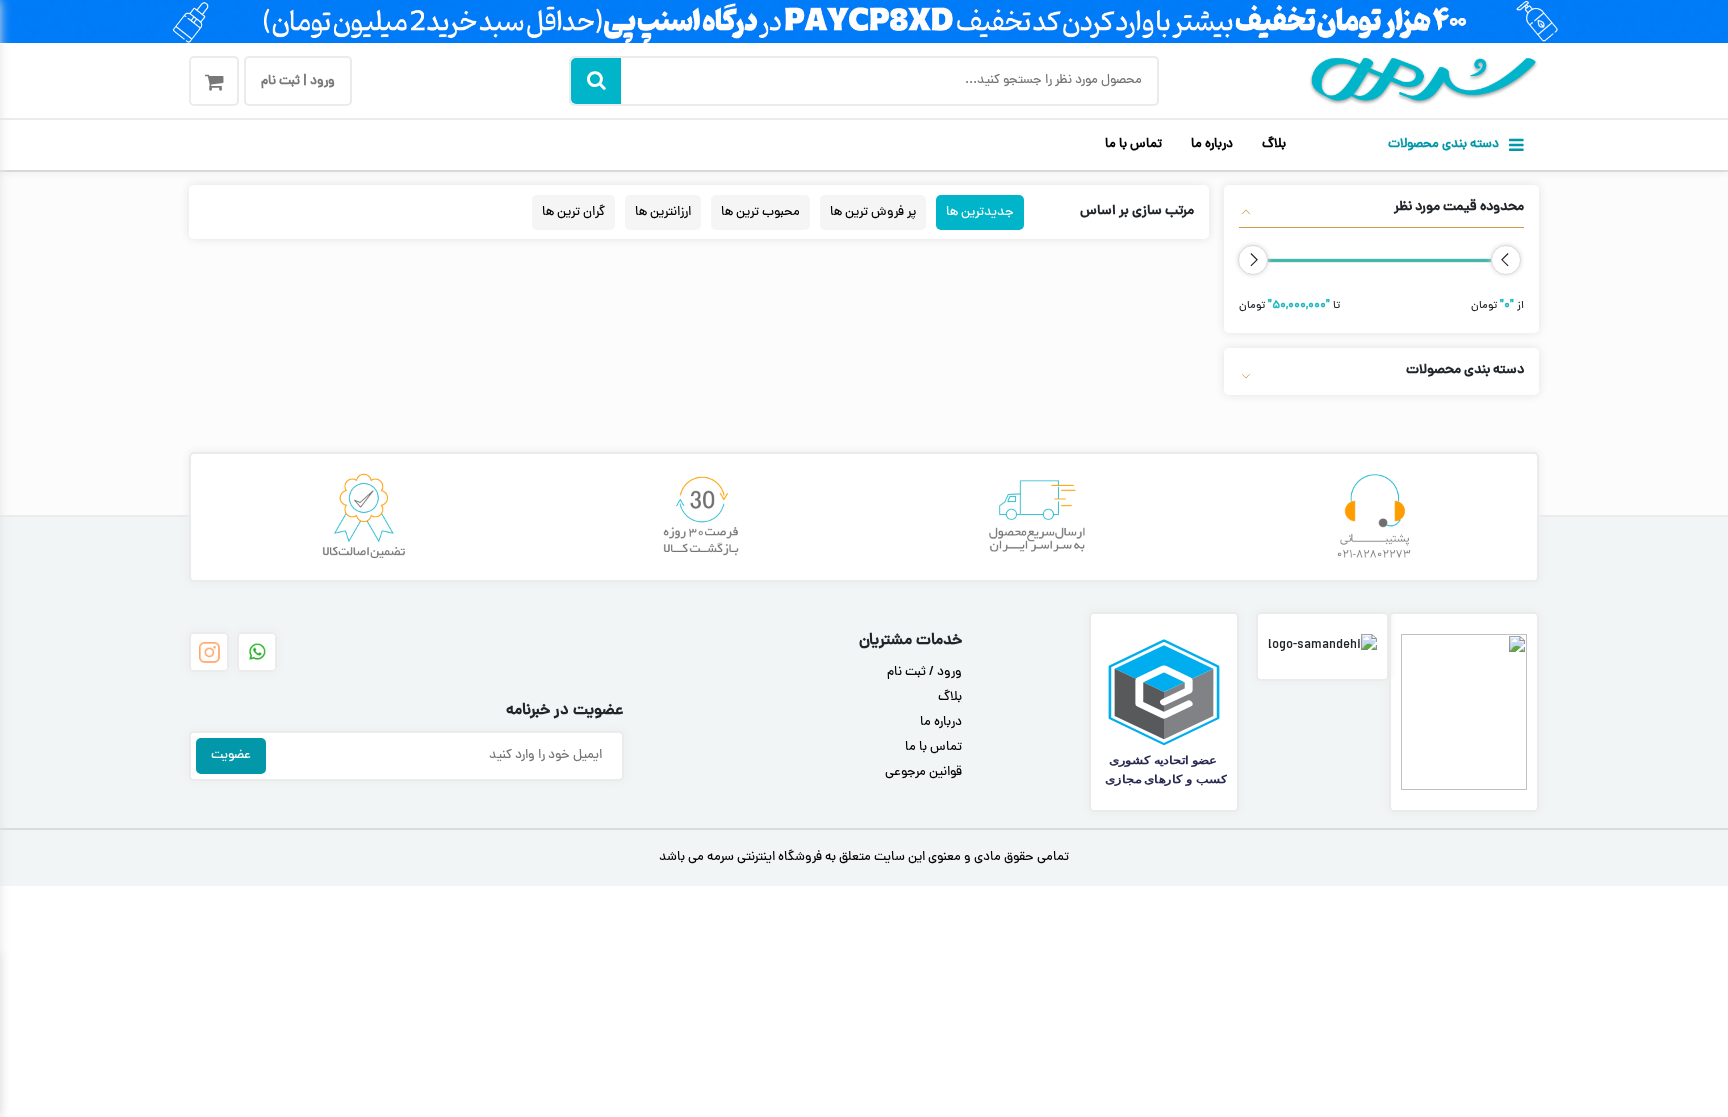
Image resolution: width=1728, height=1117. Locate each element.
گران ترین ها (573, 212)
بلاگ (1274, 145)
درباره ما (1212, 145)
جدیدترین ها (980, 212)
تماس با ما (1133, 145)
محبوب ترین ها (760, 212)
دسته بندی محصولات (1443, 145)
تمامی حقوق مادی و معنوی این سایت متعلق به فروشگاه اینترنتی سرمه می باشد (864, 858)
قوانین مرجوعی (923, 773)
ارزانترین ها (663, 212)
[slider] (1506, 260)
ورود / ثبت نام (924, 673)
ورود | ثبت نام (298, 82)
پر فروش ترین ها (873, 212)
